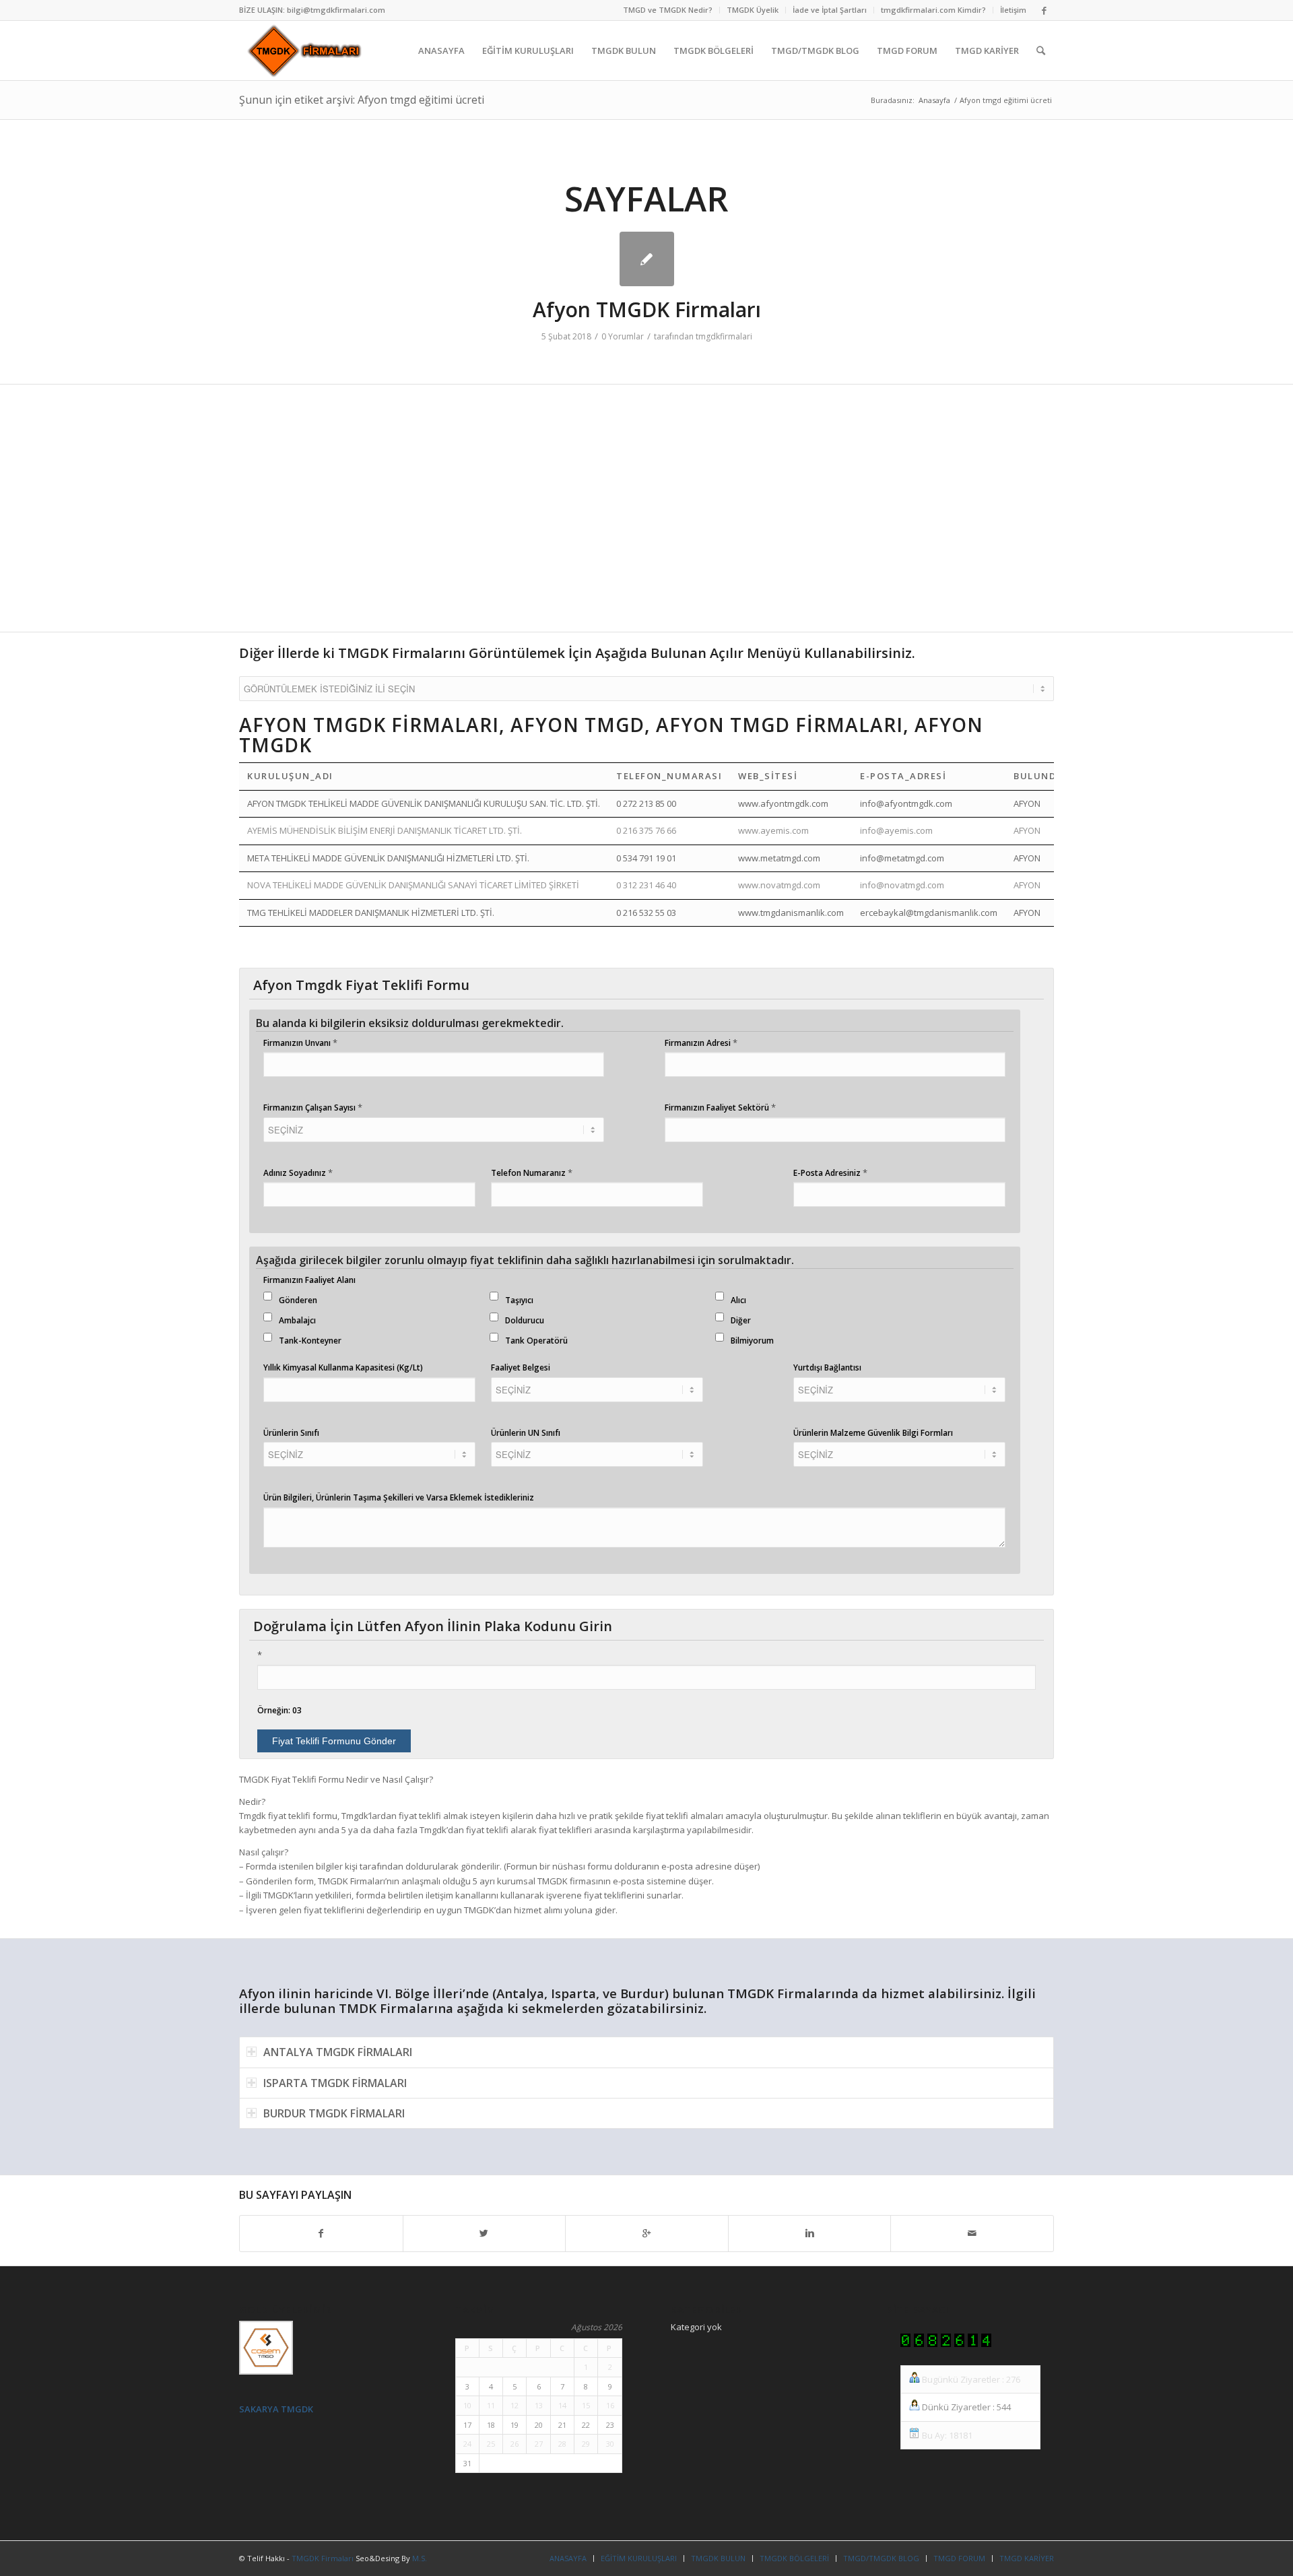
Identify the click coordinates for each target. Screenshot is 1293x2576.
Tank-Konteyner (310, 1341)
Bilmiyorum (752, 1341)
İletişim (1013, 10)
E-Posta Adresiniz (830, 1173)
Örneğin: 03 (279, 1710)
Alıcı (738, 1300)
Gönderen (298, 1300)
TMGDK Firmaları (323, 2558)
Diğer (741, 1320)
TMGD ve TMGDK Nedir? (668, 10)
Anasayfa (934, 100)
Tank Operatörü (536, 1341)
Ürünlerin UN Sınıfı (526, 1433)
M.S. (420, 2558)
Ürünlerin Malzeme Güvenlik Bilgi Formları (873, 1433)
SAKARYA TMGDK (276, 2409)
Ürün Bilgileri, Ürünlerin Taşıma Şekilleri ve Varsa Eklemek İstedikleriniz (399, 1497)
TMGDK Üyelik (753, 10)
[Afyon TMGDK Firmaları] (647, 259)
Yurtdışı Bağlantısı (827, 1367)
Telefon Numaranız (532, 1173)
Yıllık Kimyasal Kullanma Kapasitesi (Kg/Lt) (343, 1367)
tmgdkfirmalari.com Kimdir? (933, 10)
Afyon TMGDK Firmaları (647, 309)
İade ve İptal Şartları (830, 10)
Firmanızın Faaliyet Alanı (309, 1280)
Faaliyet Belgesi (521, 1367)
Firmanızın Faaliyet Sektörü (720, 1107)
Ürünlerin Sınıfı (291, 1433)
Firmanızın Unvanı (300, 1043)
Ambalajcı (297, 1320)
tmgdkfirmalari (724, 336)
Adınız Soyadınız (298, 1173)
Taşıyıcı (519, 1300)
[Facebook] (1044, 10)
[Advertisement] (643, 515)
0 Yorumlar (623, 336)
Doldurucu (525, 1320)
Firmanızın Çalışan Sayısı (313, 1107)
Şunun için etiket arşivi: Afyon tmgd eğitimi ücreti (362, 100)
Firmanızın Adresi (701, 1043)
